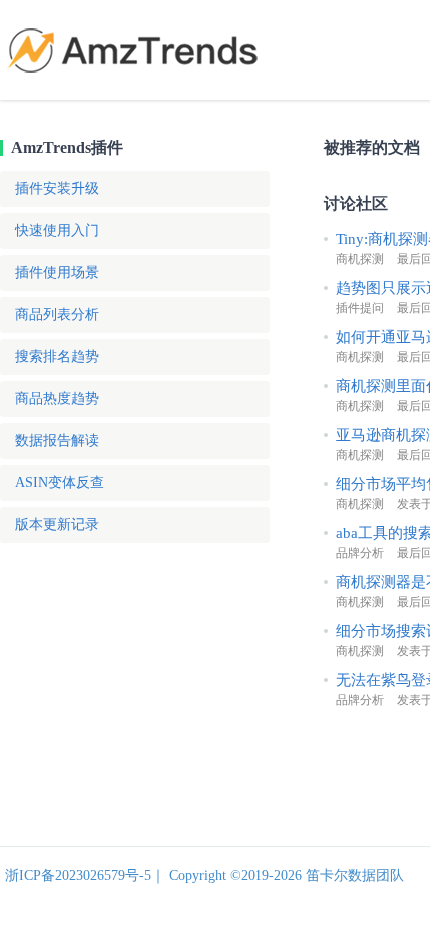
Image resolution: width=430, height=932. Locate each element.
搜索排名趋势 (57, 356)
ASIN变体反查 (59, 482)
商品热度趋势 (57, 398)
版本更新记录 (57, 524)
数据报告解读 (57, 440)
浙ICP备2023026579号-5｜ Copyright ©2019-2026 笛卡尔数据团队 (204, 875)
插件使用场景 (57, 272)
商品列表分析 (57, 314)
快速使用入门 (57, 230)
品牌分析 (360, 553)
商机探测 (360, 259)
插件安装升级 (57, 188)
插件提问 (360, 308)
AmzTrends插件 (67, 147)
